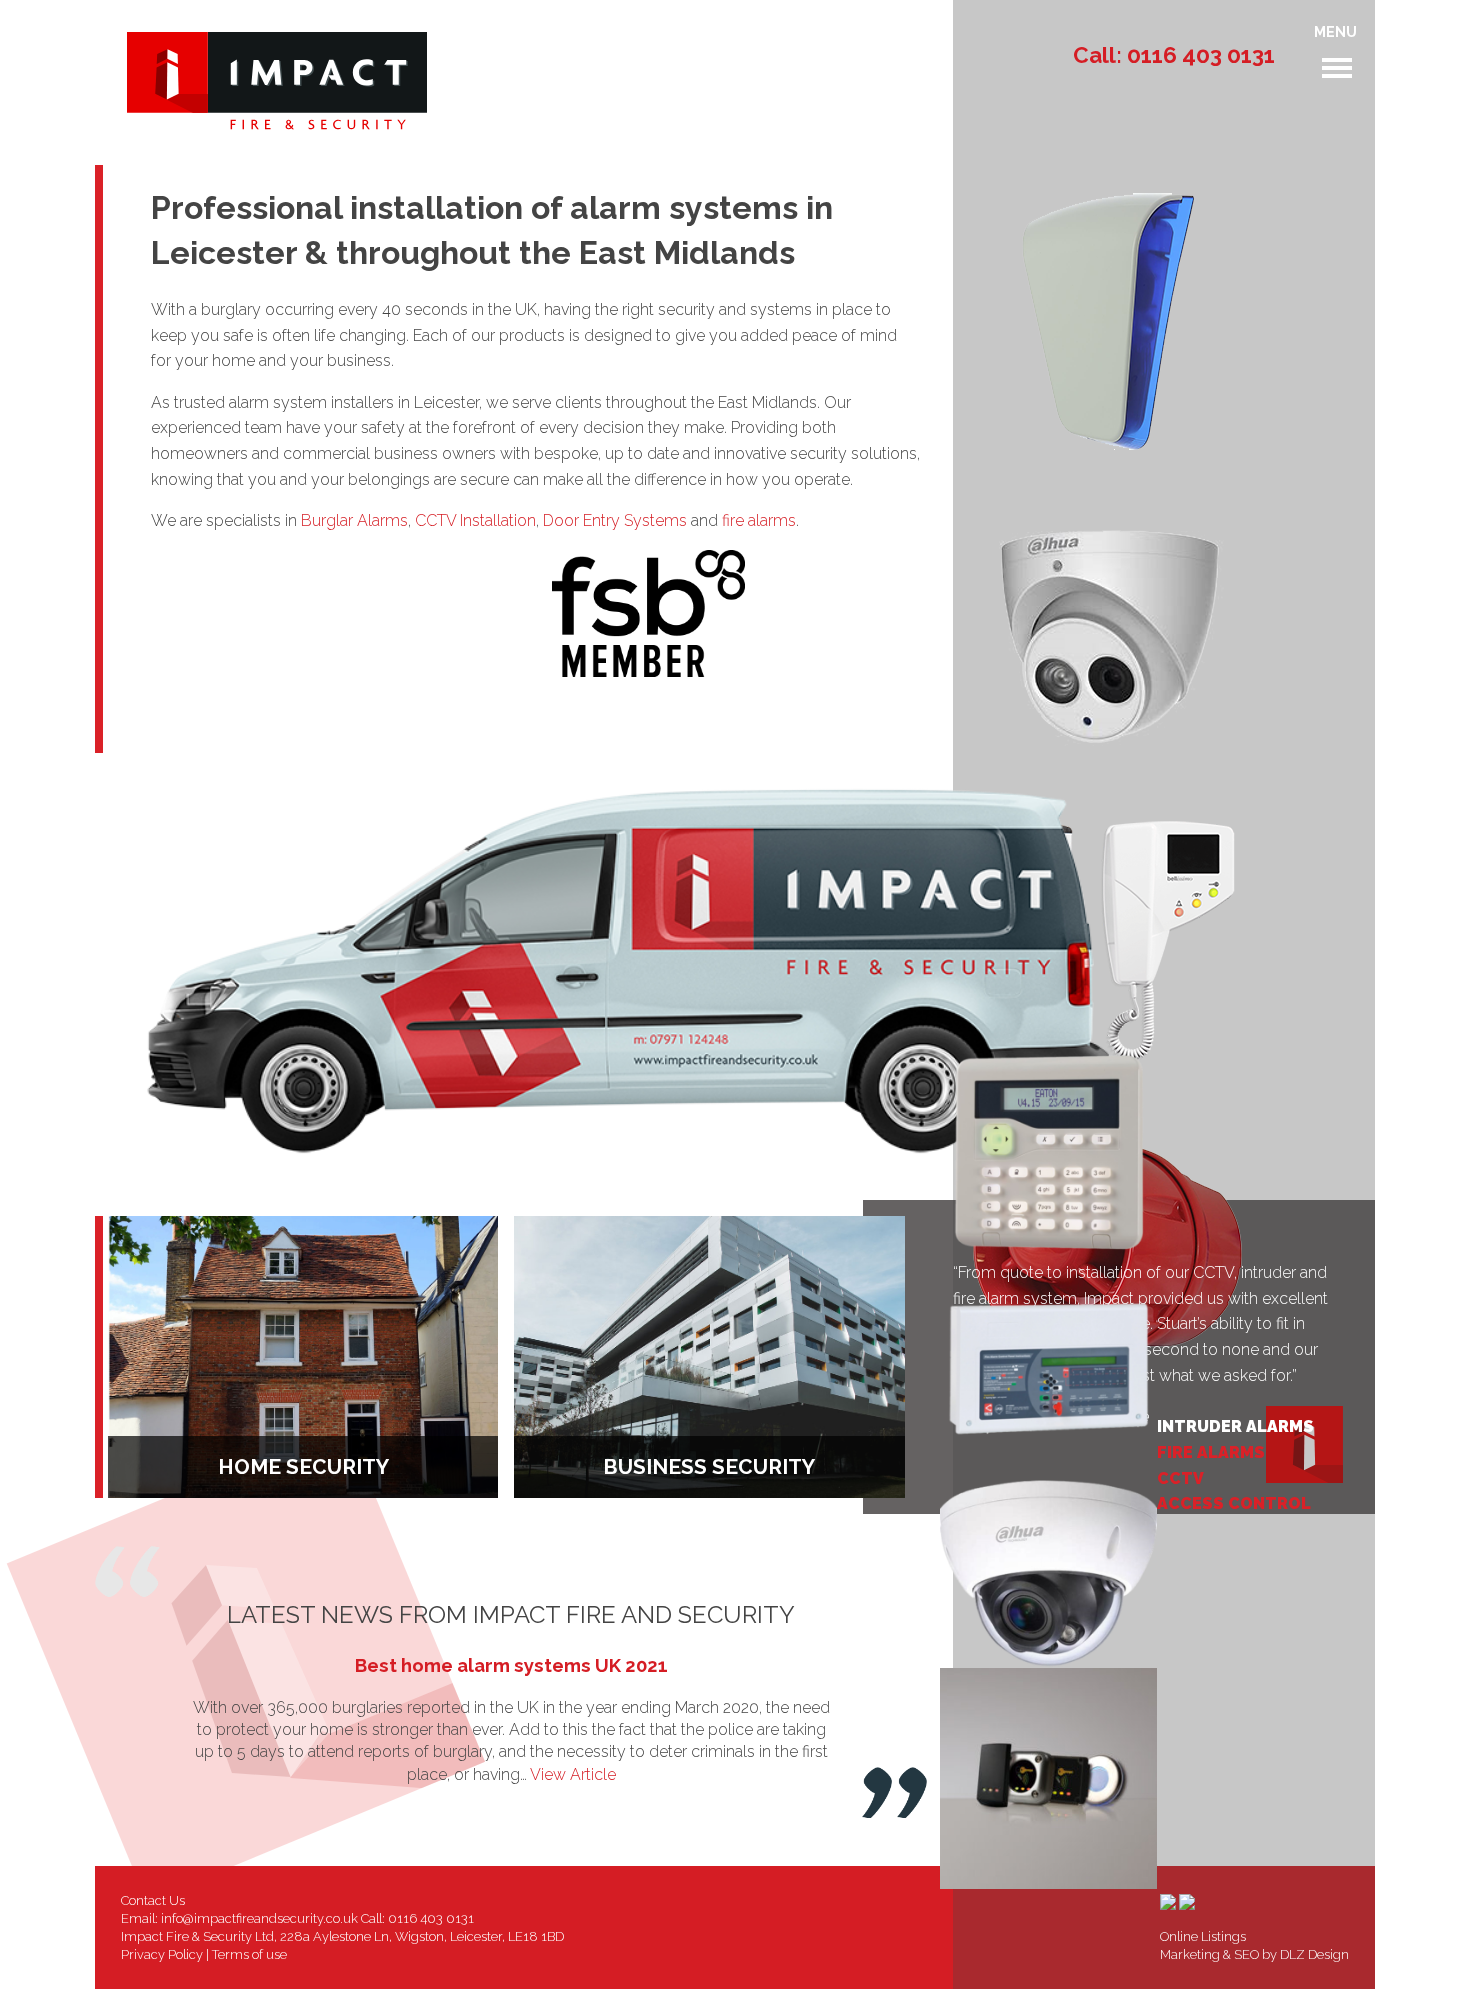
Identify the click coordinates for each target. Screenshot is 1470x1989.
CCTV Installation (475, 520)
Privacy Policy (162, 1954)
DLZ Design (1314, 1954)
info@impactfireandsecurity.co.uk (259, 1918)
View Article (573, 1774)
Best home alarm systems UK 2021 (511, 1665)
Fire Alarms (1211, 1452)
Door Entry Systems (615, 520)
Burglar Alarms (354, 520)
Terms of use (249, 1954)
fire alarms (759, 520)
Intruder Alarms (1235, 1426)
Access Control (1234, 1503)
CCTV (1180, 1478)
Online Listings (1203, 1936)
